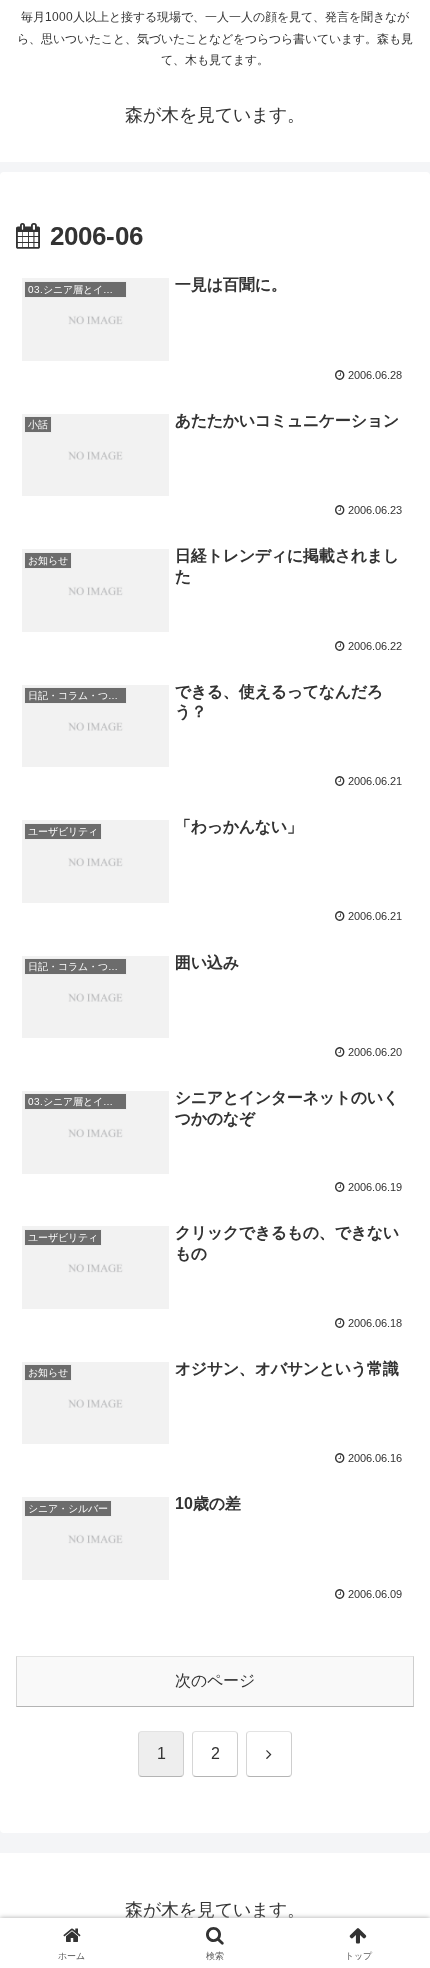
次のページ (215, 1680)
